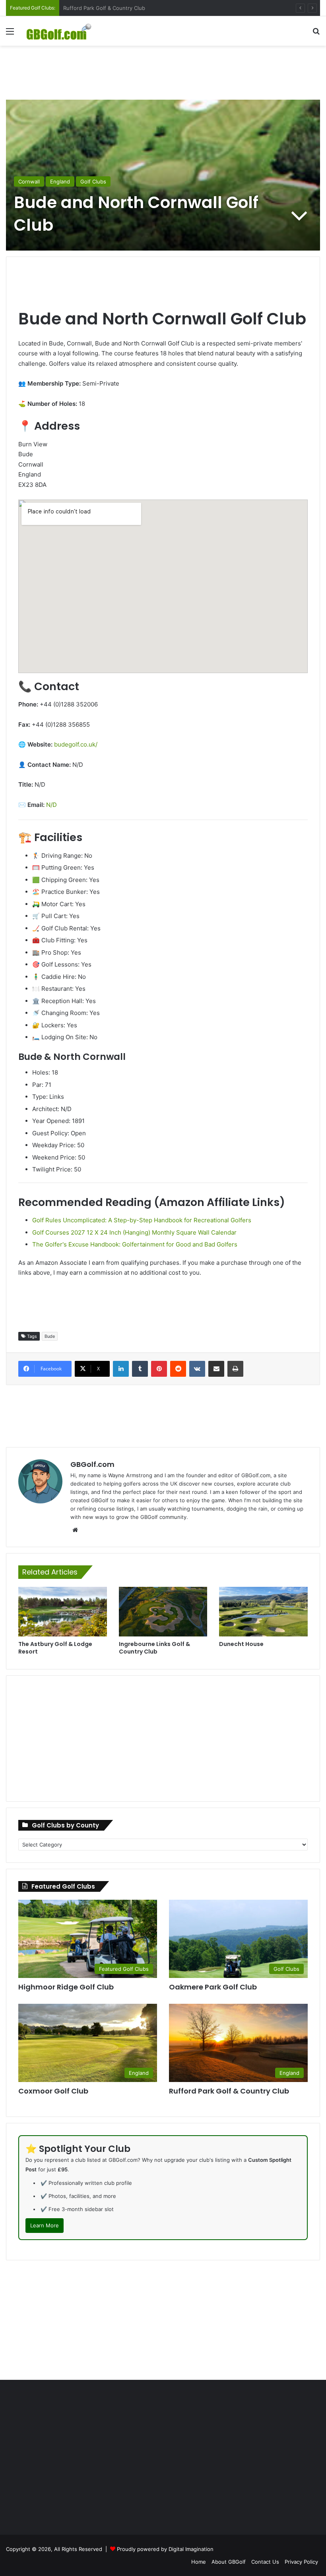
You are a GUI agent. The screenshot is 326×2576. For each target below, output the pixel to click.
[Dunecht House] (263, 1612)
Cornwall (29, 181)
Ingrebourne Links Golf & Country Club (154, 1648)
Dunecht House (241, 1644)
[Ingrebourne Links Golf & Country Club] (163, 1612)
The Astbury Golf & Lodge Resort (55, 1648)
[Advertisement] (163, 71)
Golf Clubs (93, 181)
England (60, 181)
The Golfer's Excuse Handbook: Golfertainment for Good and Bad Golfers (135, 1244)
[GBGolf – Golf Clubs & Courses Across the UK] (64, 31)
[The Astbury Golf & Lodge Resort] (63, 1612)
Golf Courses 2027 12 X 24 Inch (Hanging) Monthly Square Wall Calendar (134, 1232)
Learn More (45, 2225)
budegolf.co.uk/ (76, 744)
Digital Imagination (191, 2549)
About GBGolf (229, 2562)
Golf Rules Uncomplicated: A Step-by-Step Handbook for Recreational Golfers (142, 1220)
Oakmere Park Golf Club (213, 1987)
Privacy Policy (301, 2562)
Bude (50, 1336)
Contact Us (265, 2562)
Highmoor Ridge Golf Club (66, 1987)
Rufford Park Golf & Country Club (229, 2091)
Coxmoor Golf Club (87, 8)
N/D (51, 805)
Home (199, 2562)
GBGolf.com (92, 1464)
